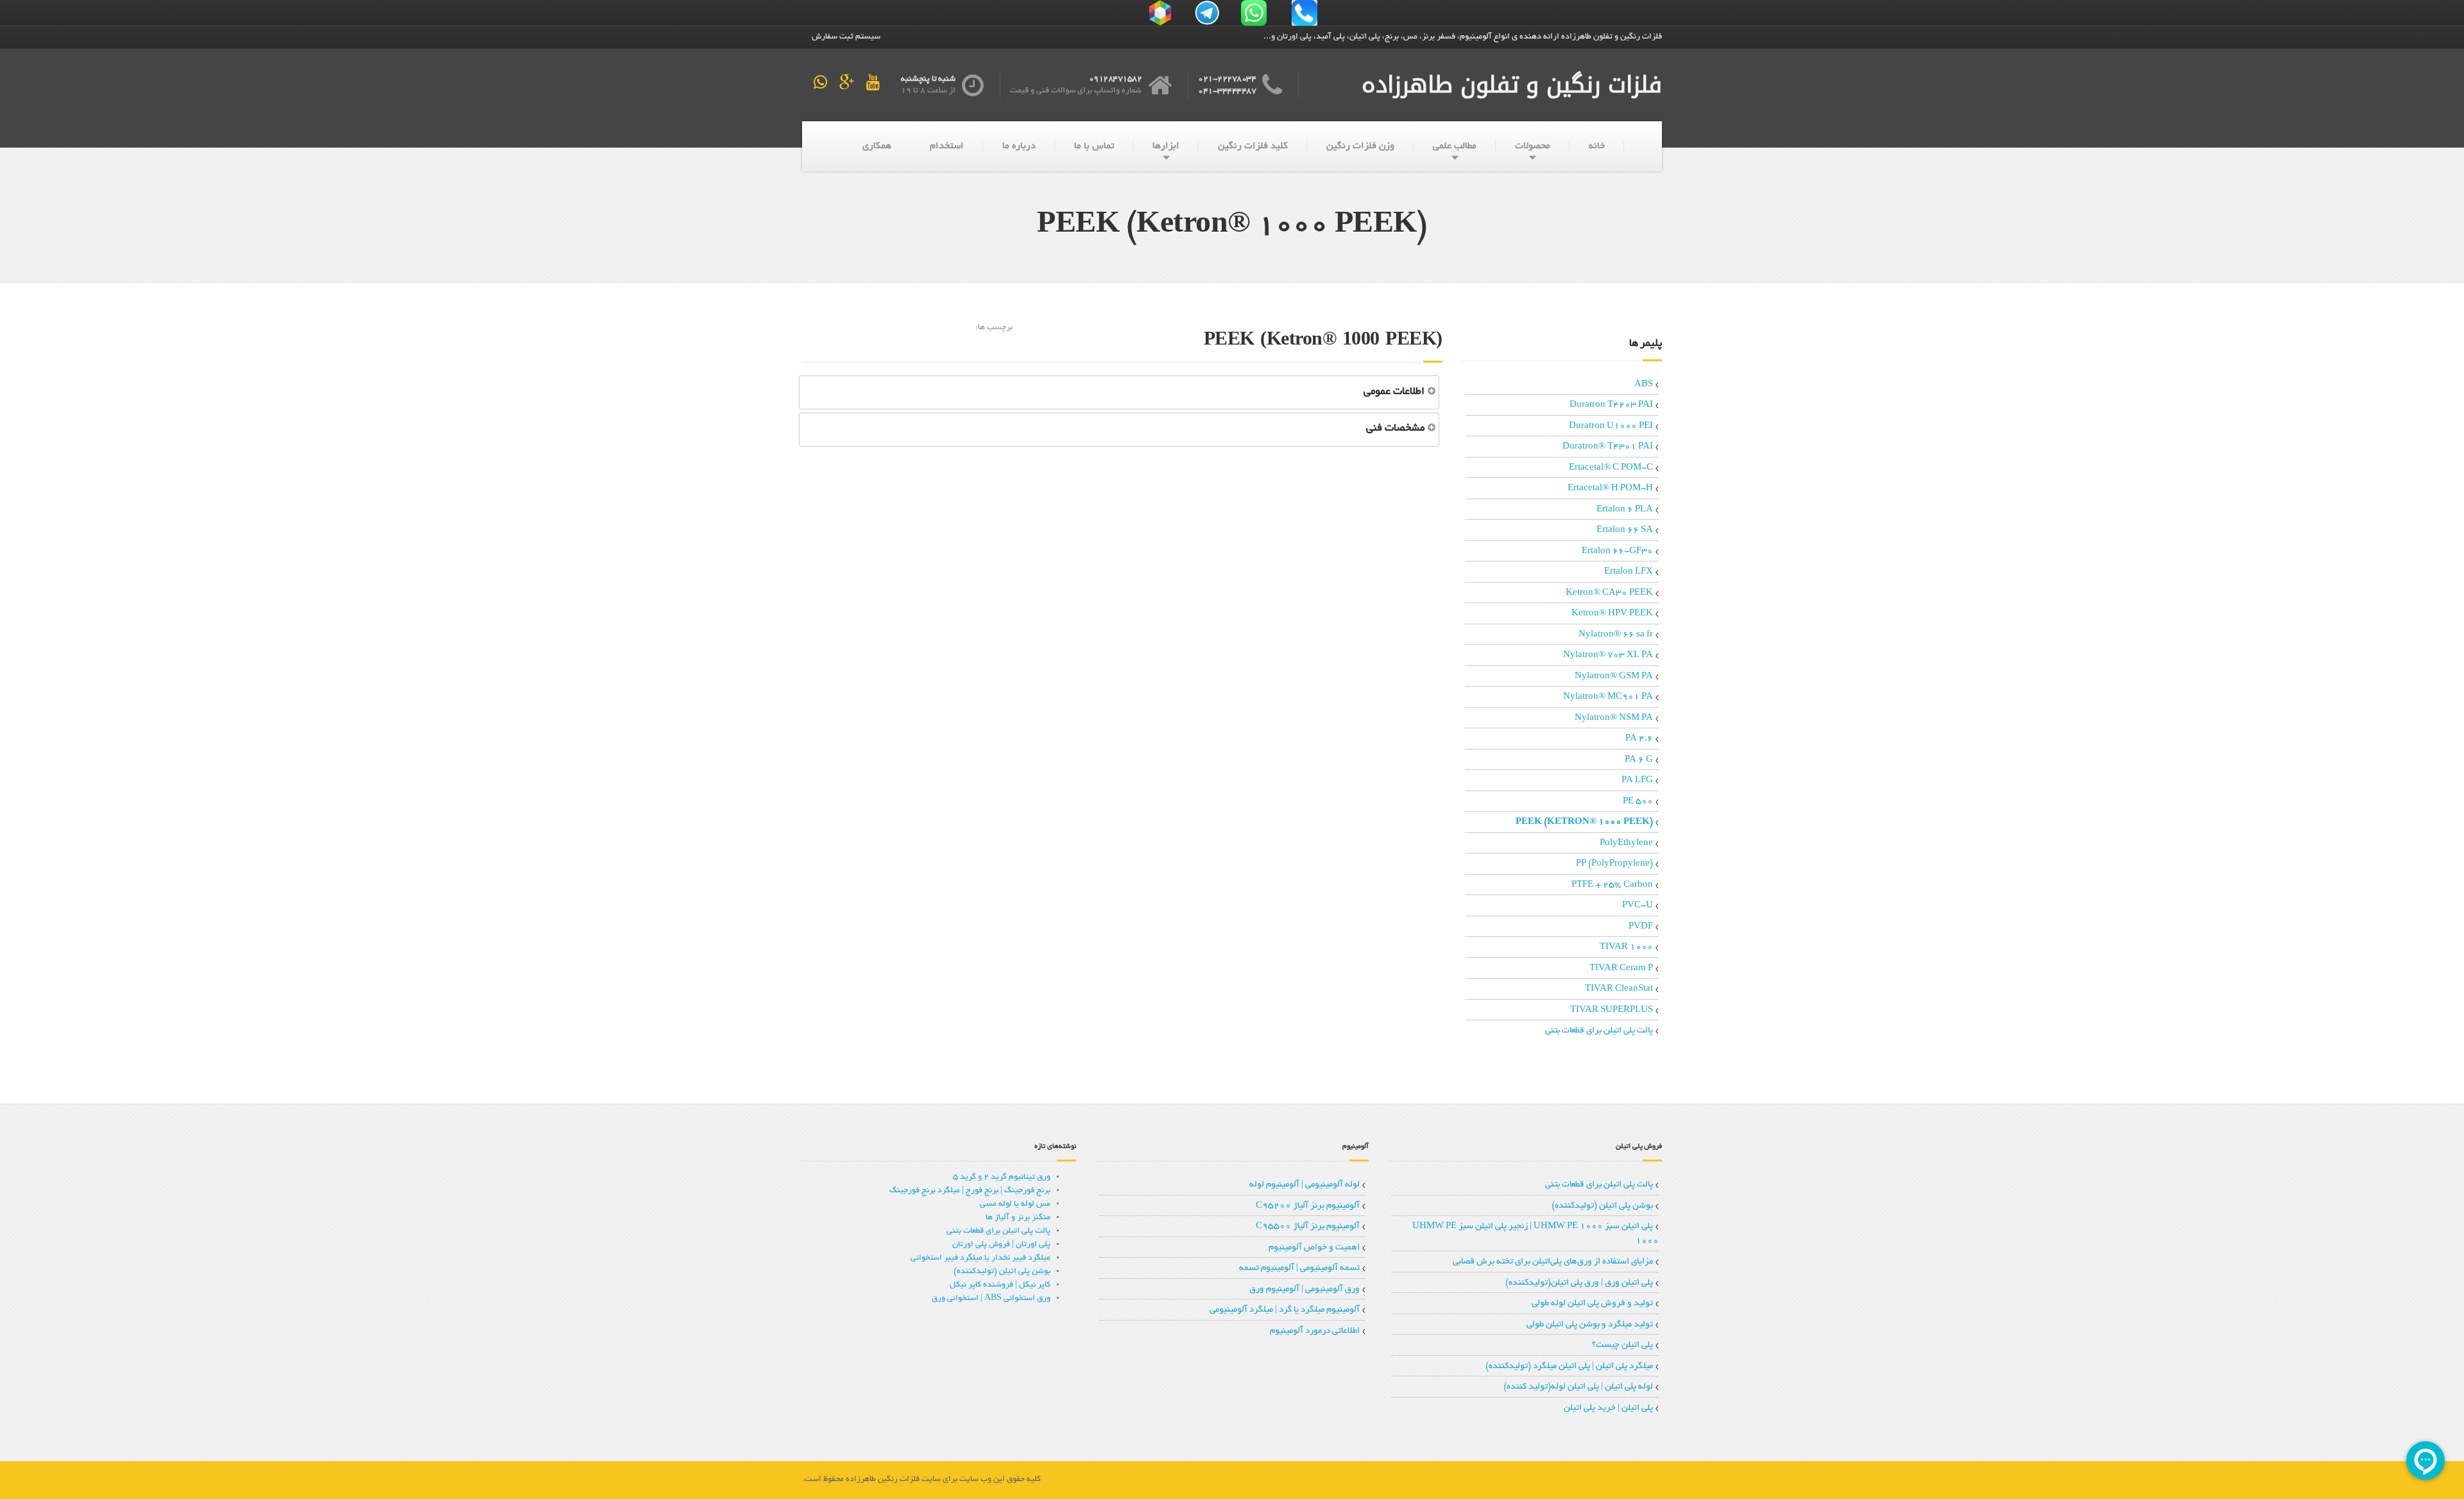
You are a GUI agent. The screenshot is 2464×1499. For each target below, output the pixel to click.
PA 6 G (1639, 760)
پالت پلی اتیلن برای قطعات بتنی (1599, 1031)
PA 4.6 (1639, 739)
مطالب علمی (1455, 146)
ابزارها (1166, 146)
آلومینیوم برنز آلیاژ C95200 (1308, 1206)
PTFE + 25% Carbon (1612, 885)
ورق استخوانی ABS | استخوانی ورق (991, 1299)
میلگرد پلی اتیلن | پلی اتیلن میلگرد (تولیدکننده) (1569, 1366)
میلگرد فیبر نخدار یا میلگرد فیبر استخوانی (980, 1258)
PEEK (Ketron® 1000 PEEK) (1584, 822)
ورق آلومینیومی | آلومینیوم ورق (1305, 1289)
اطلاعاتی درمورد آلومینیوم (1315, 1331)
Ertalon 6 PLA (1625, 510)
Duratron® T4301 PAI (1608, 447)
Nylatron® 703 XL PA (1608, 655)
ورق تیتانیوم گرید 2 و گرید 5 (1002, 1178)
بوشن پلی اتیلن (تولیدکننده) (1602, 1206)
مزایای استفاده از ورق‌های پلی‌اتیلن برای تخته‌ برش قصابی (1553, 1262)
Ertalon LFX (1629, 572)
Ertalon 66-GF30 (1617, 552)
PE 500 (1638, 802)
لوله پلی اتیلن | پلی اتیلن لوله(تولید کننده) (1578, 1387)
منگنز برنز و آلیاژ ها (1018, 1218)
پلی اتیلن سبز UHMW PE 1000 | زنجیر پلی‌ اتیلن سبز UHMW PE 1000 (1536, 1234)
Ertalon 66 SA (1625, 530)
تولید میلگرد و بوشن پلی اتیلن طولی (1590, 1325)
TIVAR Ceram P (1621, 969)
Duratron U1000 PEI (1611, 426)
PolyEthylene (1626, 844)
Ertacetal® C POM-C (1611, 468)
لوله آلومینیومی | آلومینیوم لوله (1305, 1185)
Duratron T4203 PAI (1611, 405)
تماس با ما (1094, 146)
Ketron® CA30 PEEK (1609, 593)
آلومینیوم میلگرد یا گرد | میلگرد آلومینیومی (1285, 1310)
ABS (1644, 385)
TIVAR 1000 (1626, 947)
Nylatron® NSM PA (1614, 718)
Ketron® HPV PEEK (1612, 614)
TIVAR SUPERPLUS (1612, 1010)
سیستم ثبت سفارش (846, 37)
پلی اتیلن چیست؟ (1622, 1345)
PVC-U (1638, 906)
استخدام (947, 146)
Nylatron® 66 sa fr (1616, 635)
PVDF (1641, 927)
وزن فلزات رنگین (1360, 146)
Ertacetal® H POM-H (1610, 489)
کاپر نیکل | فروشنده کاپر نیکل (1000, 1285)
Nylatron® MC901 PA (1608, 697)
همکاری (877, 146)
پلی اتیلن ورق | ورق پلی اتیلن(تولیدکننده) (1579, 1283)
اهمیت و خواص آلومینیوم (1314, 1248)
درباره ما (1019, 146)
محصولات (1533, 146)
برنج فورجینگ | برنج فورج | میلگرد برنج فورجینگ (970, 1191)
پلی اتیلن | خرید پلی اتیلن (1608, 1408)
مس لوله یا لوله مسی (1015, 1204)
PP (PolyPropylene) (1614, 864)
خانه (1597, 146)
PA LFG (1637, 781)
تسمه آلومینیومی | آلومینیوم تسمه (1299, 1268)
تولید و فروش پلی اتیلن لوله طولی (1592, 1304)
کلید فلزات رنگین (1253, 146)
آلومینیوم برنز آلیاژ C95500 (1308, 1227)
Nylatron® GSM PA (1614, 677)
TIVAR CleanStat (1619, 989)
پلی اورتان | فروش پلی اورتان (1001, 1245)
